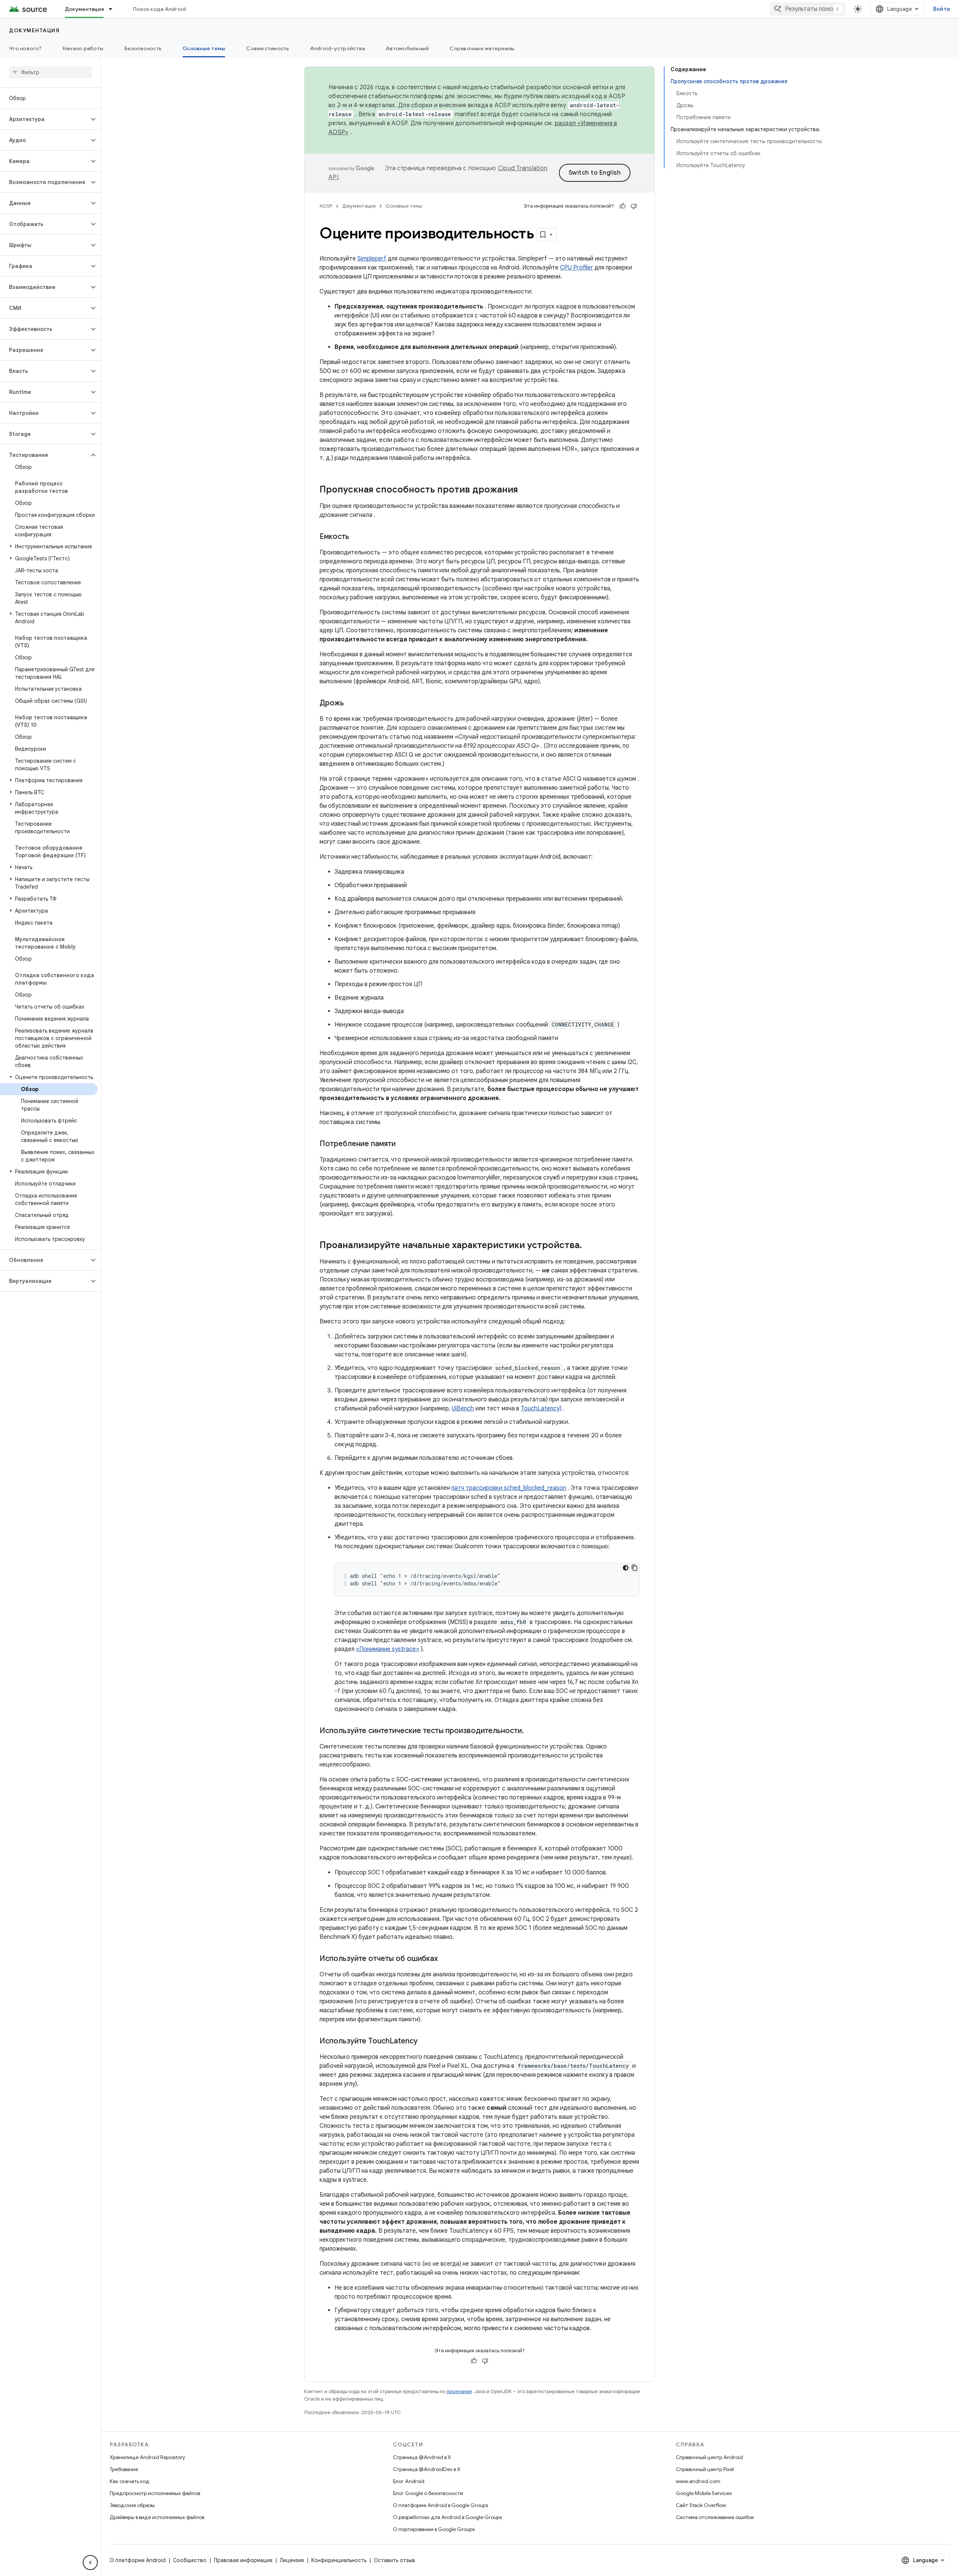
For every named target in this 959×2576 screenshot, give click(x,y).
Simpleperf (372, 259)
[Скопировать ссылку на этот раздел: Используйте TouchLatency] (425, 2042)
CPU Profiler (577, 268)
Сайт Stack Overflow (701, 2505)
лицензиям (459, 2391)
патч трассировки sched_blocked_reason (509, 1488)
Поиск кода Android (160, 9)
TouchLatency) (541, 1408)
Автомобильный (407, 48)
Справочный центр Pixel (705, 2469)
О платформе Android (138, 2560)
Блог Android (409, 2481)
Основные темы (204, 48)
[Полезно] (623, 206)
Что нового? (25, 48)
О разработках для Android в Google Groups (447, 2517)
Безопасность (143, 48)
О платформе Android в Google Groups (441, 2505)
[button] (44, 119)
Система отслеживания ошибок (715, 2517)
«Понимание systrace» (388, 1649)
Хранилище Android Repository (147, 2457)
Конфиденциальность (339, 2560)
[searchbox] (50, 72)
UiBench (463, 1408)
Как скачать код (130, 2481)
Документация (84, 9)
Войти (942, 9)
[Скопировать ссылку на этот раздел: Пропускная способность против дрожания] (526, 490)
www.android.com (698, 2481)
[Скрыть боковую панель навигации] (90, 2563)
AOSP (326, 206)
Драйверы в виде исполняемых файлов (157, 2517)
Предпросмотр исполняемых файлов (155, 2493)
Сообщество (190, 2560)
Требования (124, 2469)
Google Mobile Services (704, 2493)
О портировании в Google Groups (434, 2529)
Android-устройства (338, 48)
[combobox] (808, 9)
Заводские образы (132, 2505)
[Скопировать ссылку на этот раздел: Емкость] (357, 537)
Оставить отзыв (394, 2560)
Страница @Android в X (422, 2457)
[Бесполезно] (634, 206)
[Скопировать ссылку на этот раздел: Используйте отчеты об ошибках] (445, 1959)
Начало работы (83, 48)
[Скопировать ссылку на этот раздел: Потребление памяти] (403, 1144)
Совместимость (267, 48)
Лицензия (292, 2560)
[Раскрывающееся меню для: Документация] (114, 9)
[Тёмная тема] (626, 1568)
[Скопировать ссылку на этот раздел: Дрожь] (351, 703)
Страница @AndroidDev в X (427, 2469)
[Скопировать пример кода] (635, 1568)
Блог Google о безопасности (428, 2493)
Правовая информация (243, 2560)
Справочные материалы (482, 48)
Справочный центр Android (709, 2457)
